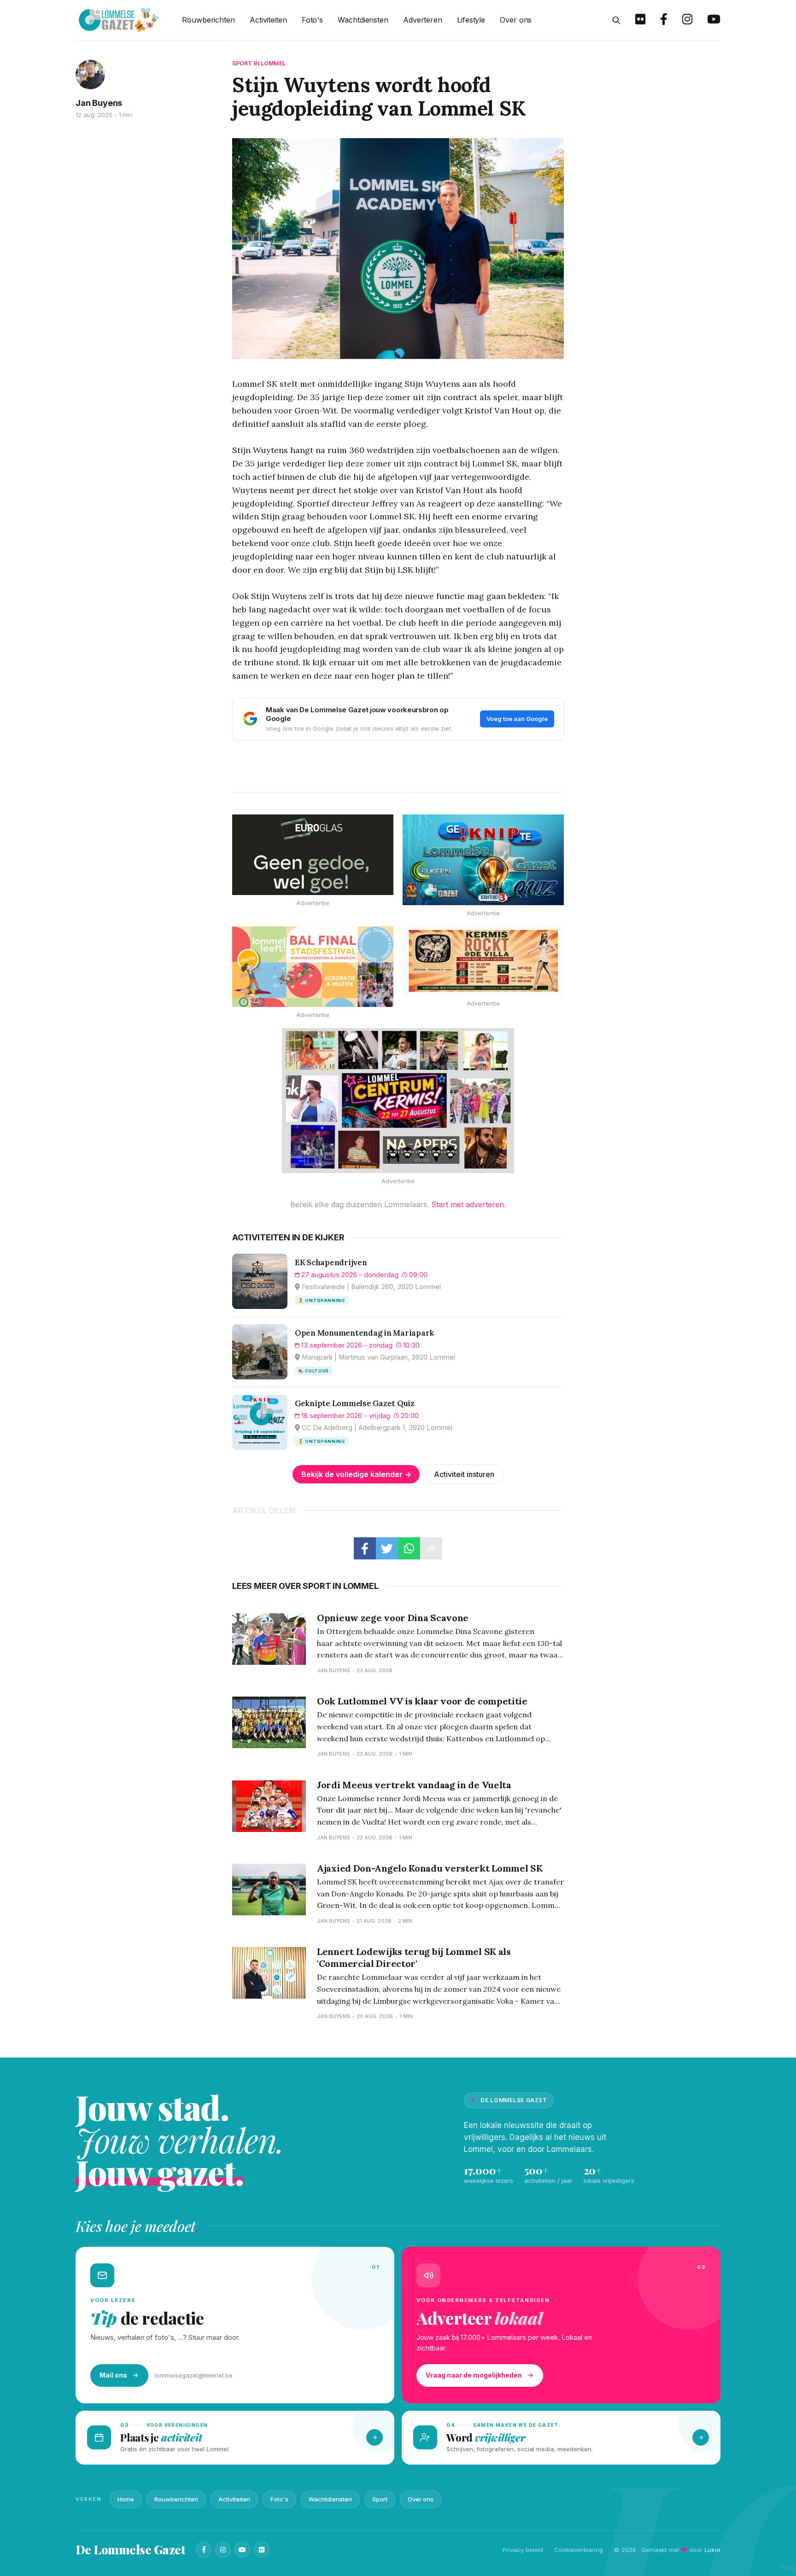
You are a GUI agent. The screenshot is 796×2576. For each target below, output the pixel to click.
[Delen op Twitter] (387, 1548)
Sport (380, 2499)
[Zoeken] (616, 20)
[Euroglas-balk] (313, 855)
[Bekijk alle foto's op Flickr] (640, 20)
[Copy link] (431, 1548)
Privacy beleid (523, 2550)
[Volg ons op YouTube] (714, 20)
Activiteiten (268, 20)
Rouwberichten (208, 20)
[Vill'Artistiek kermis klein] (483, 961)
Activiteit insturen (464, 1474)
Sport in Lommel (259, 63)
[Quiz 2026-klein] (483, 860)
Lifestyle (471, 20)
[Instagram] (223, 2550)
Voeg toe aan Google (517, 719)
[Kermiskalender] (398, 1101)
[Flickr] (262, 2550)
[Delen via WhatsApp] (409, 1548)
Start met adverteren (468, 1204)
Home (126, 2499)
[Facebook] (204, 2550)
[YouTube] (242, 2550)
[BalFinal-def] (313, 967)
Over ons (516, 20)
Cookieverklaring (579, 2550)
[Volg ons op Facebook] (664, 20)
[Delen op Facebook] (365, 1548)
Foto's (312, 20)
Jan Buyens (99, 103)
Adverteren (423, 20)
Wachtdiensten (363, 20)
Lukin (712, 2550)
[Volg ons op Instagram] (687, 20)
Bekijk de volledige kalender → (356, 1474)
